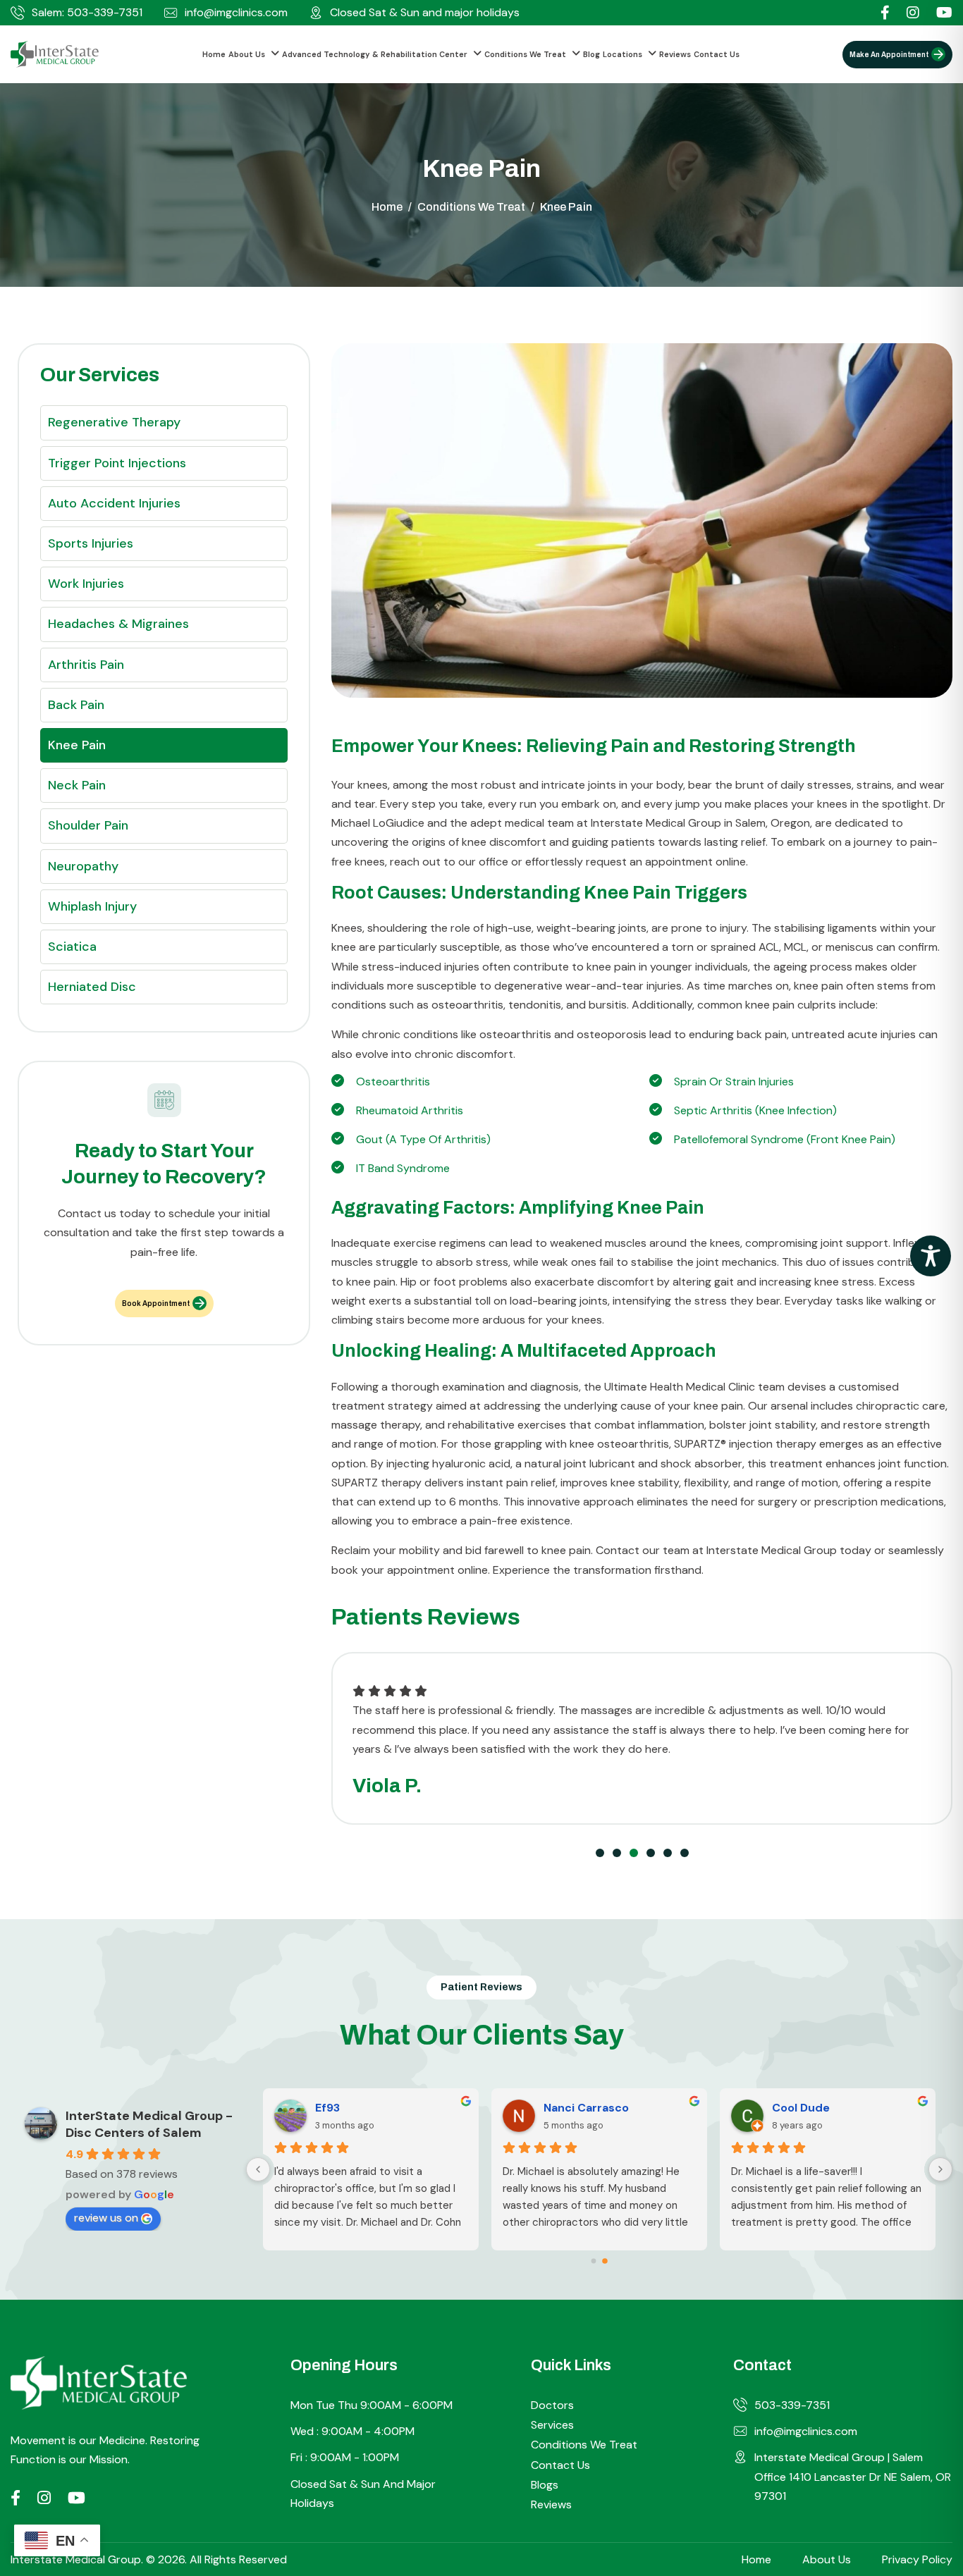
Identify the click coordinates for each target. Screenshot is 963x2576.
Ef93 (327, 2108)
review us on (106, 2218)
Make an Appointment (889, 55)
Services (552, 2425)
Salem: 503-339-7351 (87, 13)
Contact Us (717, 54)
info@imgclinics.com (236, 13)
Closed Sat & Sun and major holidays (425, 13)
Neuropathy (83, 866)
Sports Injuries (91, 543)
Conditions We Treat (525, 54)
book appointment (156, 1304)
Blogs (545, 2485)
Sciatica (72, 947)
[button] (600, 1853)
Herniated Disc (92, 987)
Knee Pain (77, 745)
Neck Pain (77, 785)
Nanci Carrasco (586, 2108)
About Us (247, 54)
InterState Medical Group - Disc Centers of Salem (149, 2124)
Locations (622, 54)
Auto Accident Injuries (114, 503)
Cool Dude (801, 2108)
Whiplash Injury (92, 906)
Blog (591, 54)
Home (214, 54)
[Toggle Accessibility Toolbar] (931, 1256)
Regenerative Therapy (114, 422)
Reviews (675, 54)
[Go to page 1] (605, 2261)
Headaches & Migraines (118, 624)
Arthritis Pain (86, 665)
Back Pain (76, 705)
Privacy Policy (917, 2559)
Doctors (552, 2405)
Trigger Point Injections (117, 463)
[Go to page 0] (594, 2261)
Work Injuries (86, 584)
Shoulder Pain (88, 825)
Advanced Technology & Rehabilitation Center (375, 54)
